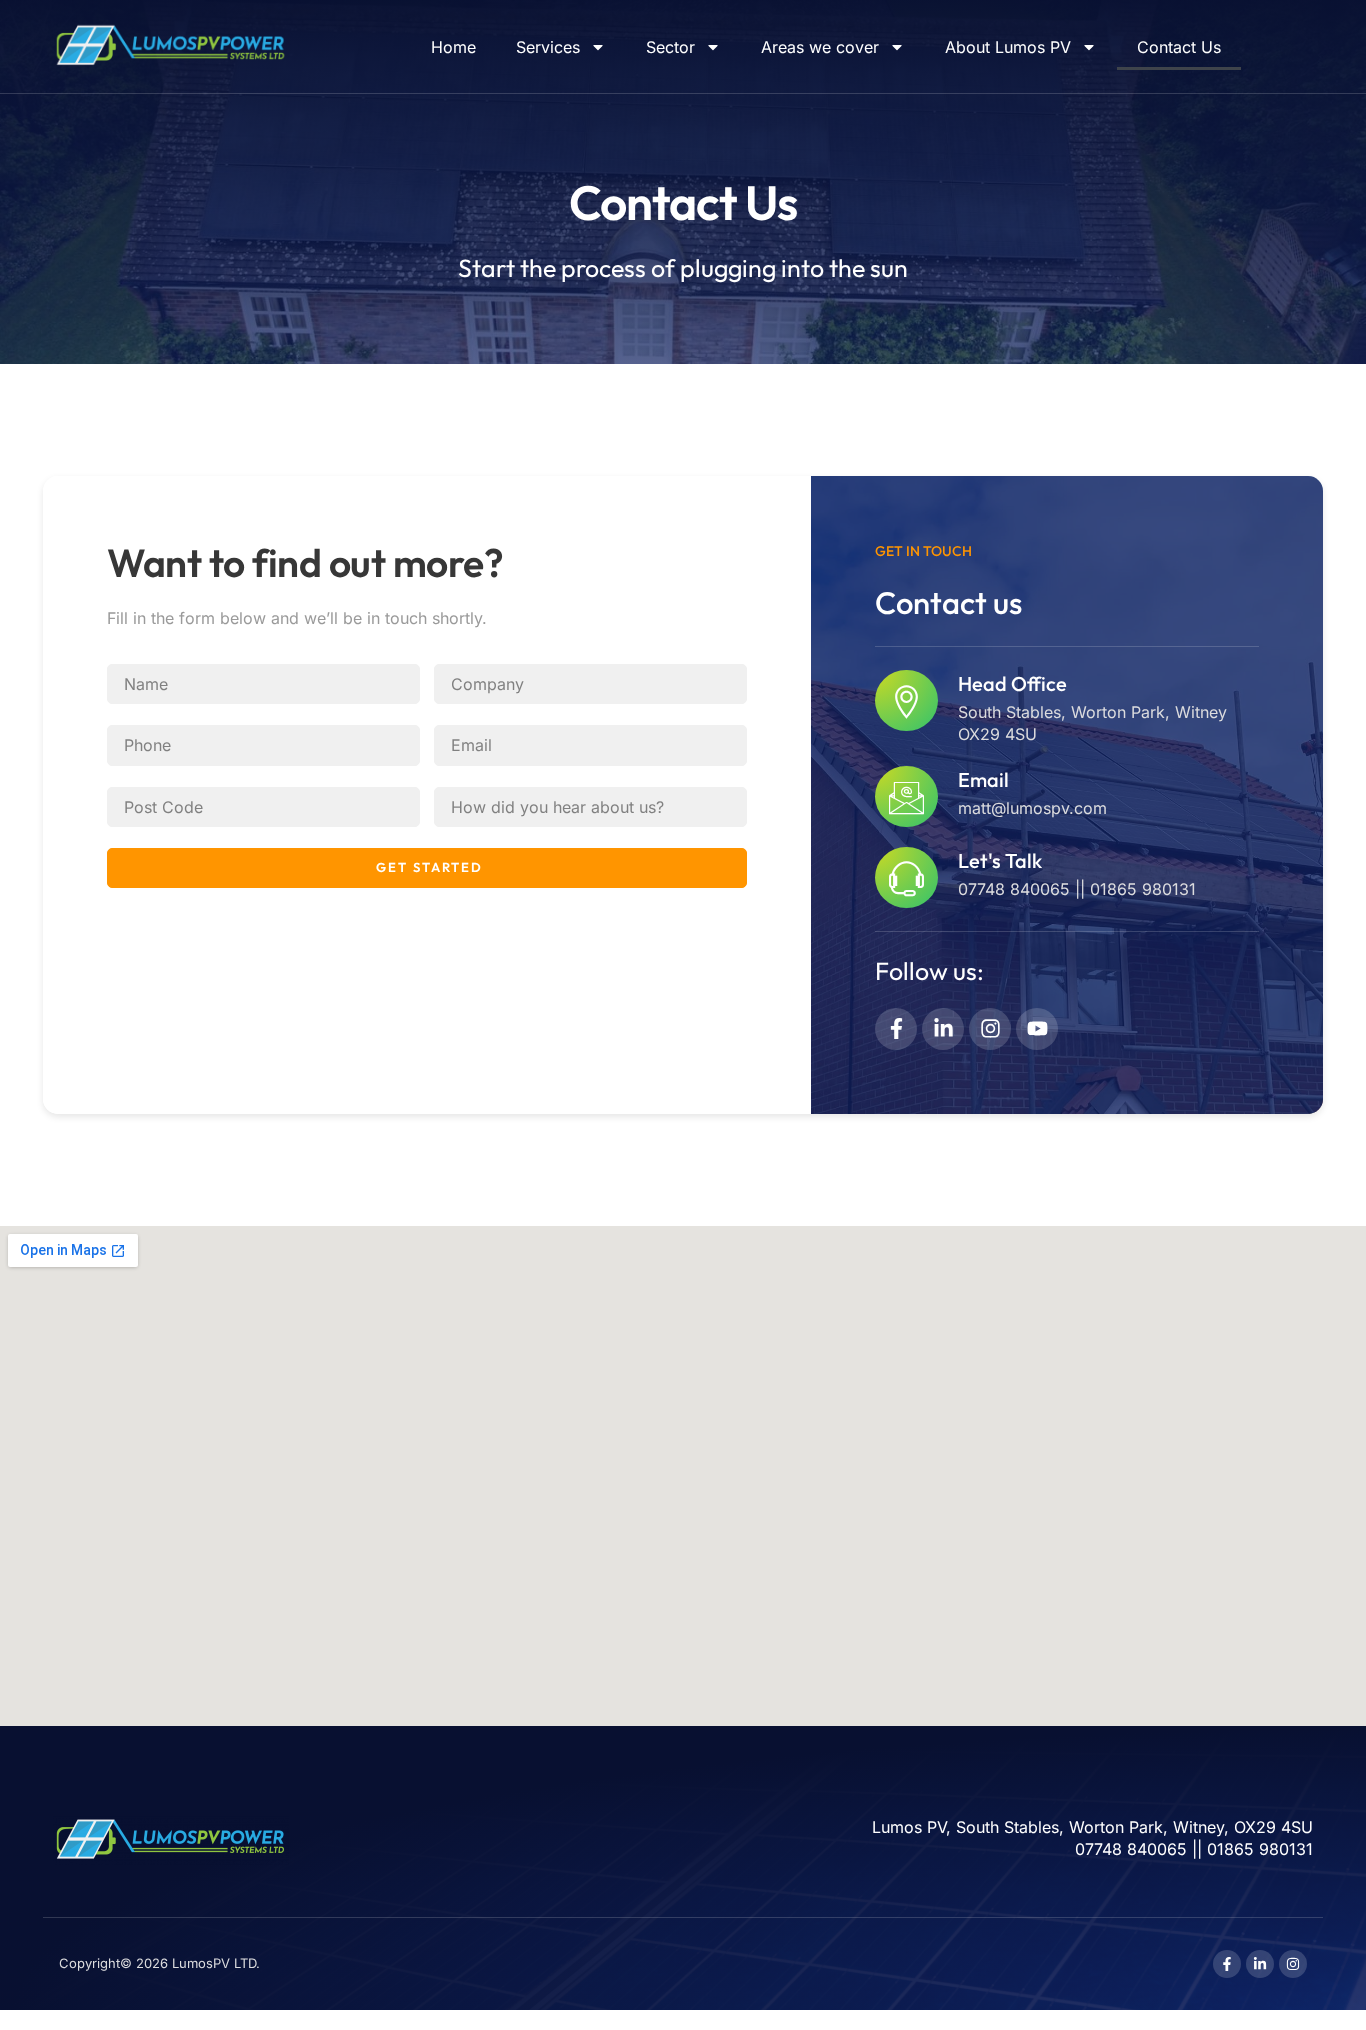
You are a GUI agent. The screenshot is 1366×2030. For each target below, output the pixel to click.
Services (548, 47)
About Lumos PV (1008, 47)
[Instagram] (990, 1029)
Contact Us (1179, 47)
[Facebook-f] (896, 1029)
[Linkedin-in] (943, 1029)
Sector (670, 47)
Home (453, 47)
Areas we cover (820, 47)
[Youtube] (1037, 1029)
